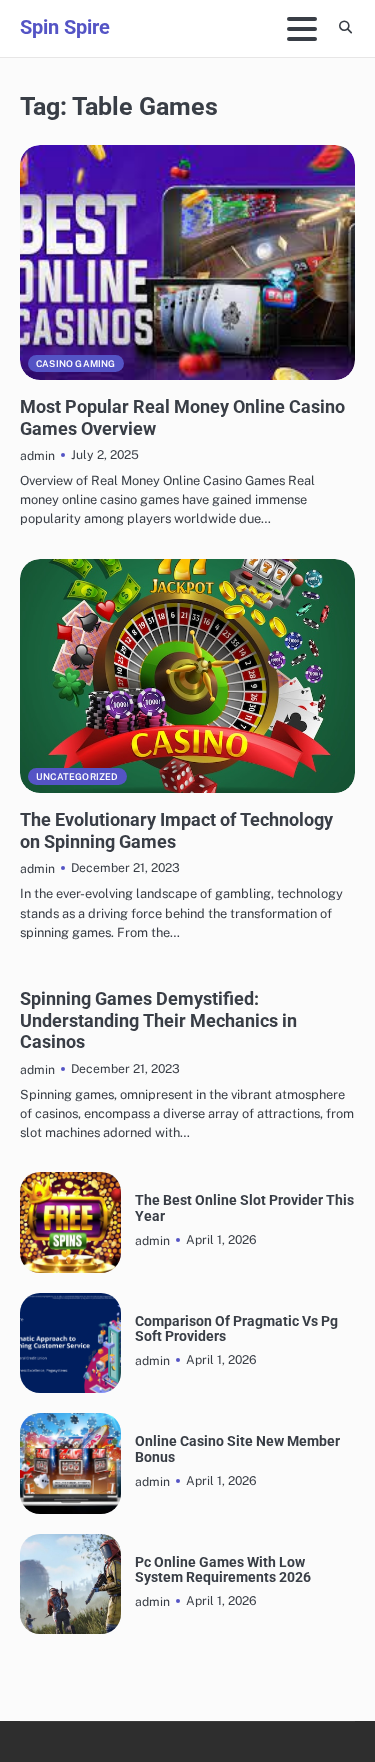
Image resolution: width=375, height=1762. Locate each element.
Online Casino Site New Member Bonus (237, 1449)
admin (37, 455)
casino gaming (76, 363)
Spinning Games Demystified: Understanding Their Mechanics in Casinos (158, 1020)
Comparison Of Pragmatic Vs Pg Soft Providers (236, 1329)
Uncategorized (77, 776)
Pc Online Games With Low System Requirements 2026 (223, 1570)
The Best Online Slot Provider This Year (244, 1208)
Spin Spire (65, 27)
